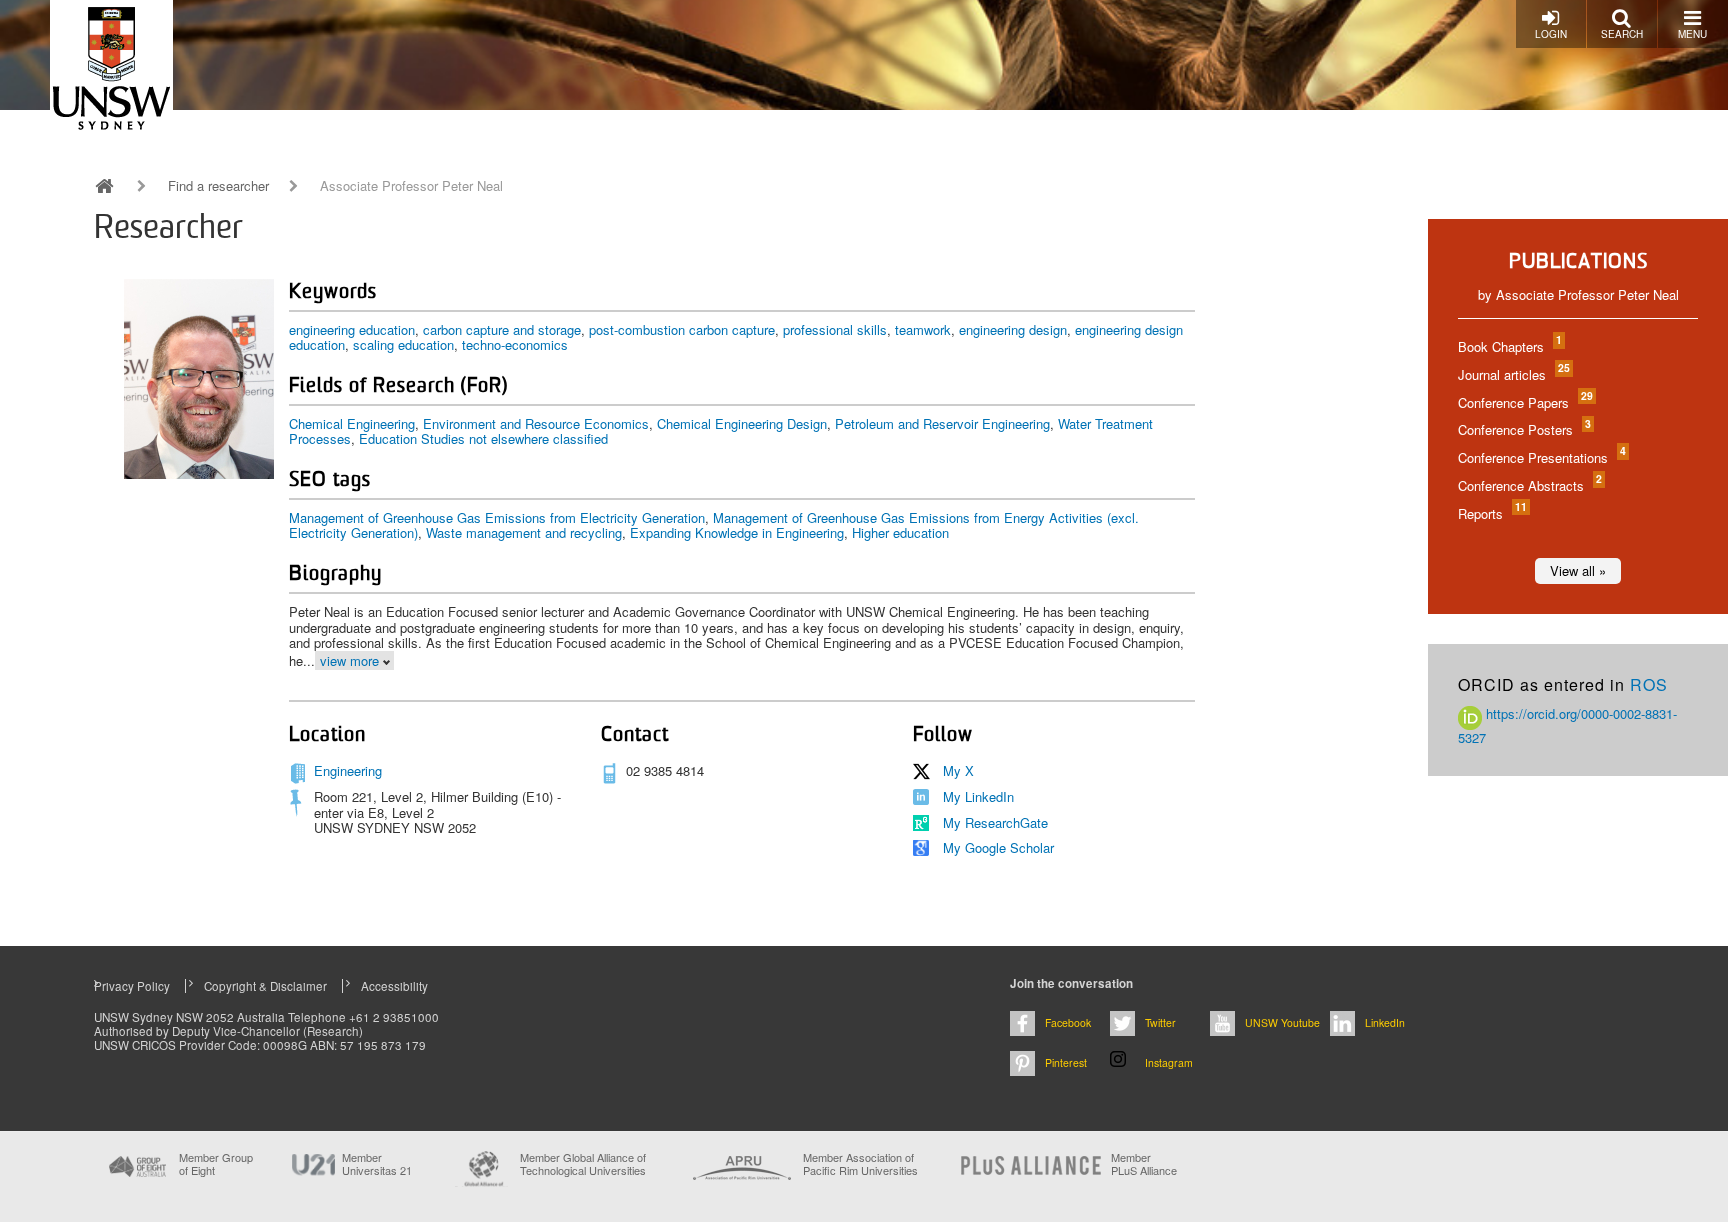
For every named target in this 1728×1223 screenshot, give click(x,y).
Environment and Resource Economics (536, 423)
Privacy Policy (132, 986)
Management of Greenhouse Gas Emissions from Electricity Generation (497, 517)
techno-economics (515, 344)
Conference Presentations (1541, 457)
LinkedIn (1385, 1022)
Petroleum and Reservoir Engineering (942, 423)
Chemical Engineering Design (742, 423)
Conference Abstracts (1529, 485)
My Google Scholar (998, 847)
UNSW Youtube (1282, 1022)
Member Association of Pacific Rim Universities (860, 1164)
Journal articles (1513, 374)
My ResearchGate (995, 822)
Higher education (900, 532)
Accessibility (394, 986)
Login (1551, 34)
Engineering (348, 770)
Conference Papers (1524, 402)
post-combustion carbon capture (682, 329)
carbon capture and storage (502, 329)
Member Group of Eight (216, 1164)
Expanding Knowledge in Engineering (737, 532)
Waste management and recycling (524, 532)
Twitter (1160, 1022)
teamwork (923, 329)
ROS (1649, 684)
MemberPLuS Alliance (1144, 1164)
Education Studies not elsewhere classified (483, 438)
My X (958, 770)
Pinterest (1066, 1062)
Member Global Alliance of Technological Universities (583, 1164)
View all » (1578, 570)
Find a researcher (218, 186)
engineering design (1013, 329)
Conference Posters (1523, 429)
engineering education (352, 329)
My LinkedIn (978, 796)
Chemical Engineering (352, 423)
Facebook (1068, 1022)
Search (1622, 34)
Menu (1692, 34)
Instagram (1169, 1062)
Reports (1491, 513)
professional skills (835, 329)
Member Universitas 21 (377, 1164)
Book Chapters (1509, 346)
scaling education (403, 344)
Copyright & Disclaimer (265, 986)
